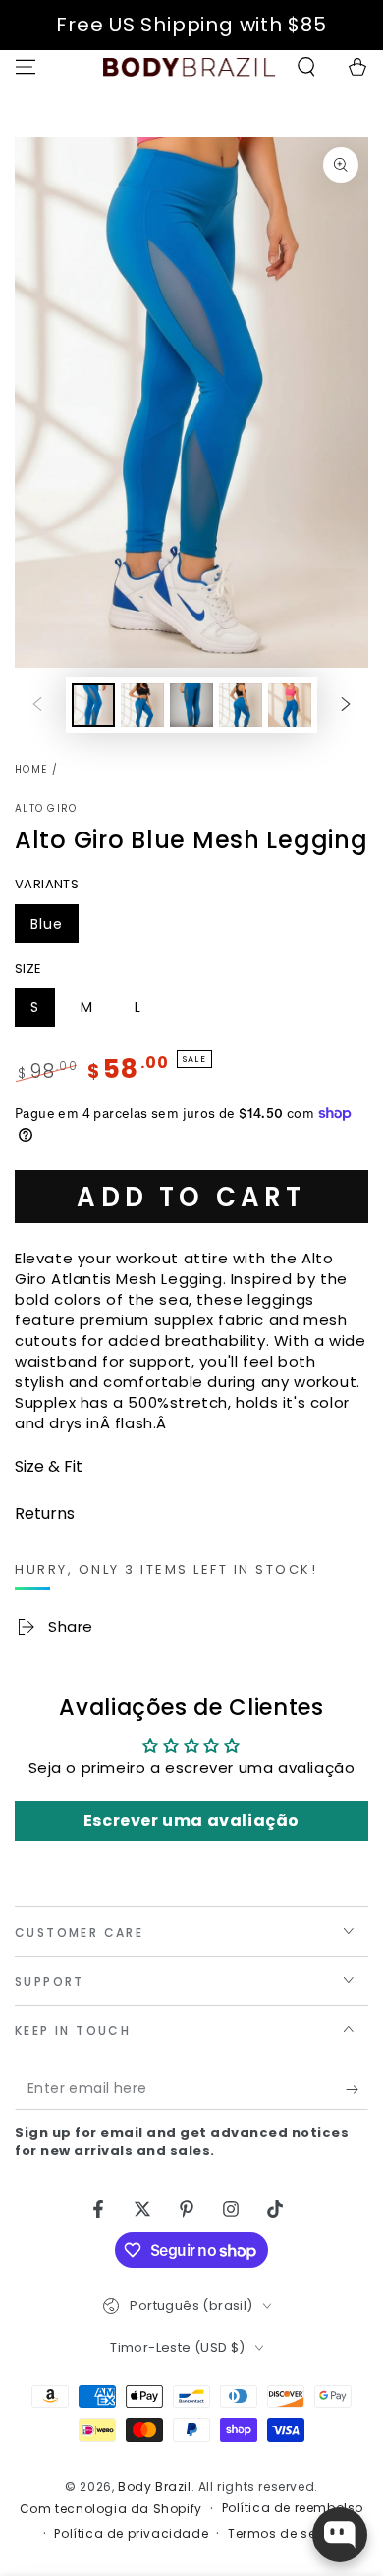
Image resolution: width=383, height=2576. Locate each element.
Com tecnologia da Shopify (111, 2509)
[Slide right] (346, 706)
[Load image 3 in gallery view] (191, 705)
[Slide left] (37, 706)
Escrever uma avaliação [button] (191, 1821)
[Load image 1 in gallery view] (93, 705)
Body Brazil (155, 2486)
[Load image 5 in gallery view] (290, 705)
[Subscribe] (357, 2090)
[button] (306, 67)
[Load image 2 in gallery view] (142, 705)
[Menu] (26, 67)
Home (31, 769)
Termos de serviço (288, 2534)
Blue (54, 929)
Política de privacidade (131, 2534)
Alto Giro (46, 809)
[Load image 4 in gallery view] (241, 705)
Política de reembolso (293, 2508)
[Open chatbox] (340, 2535)
